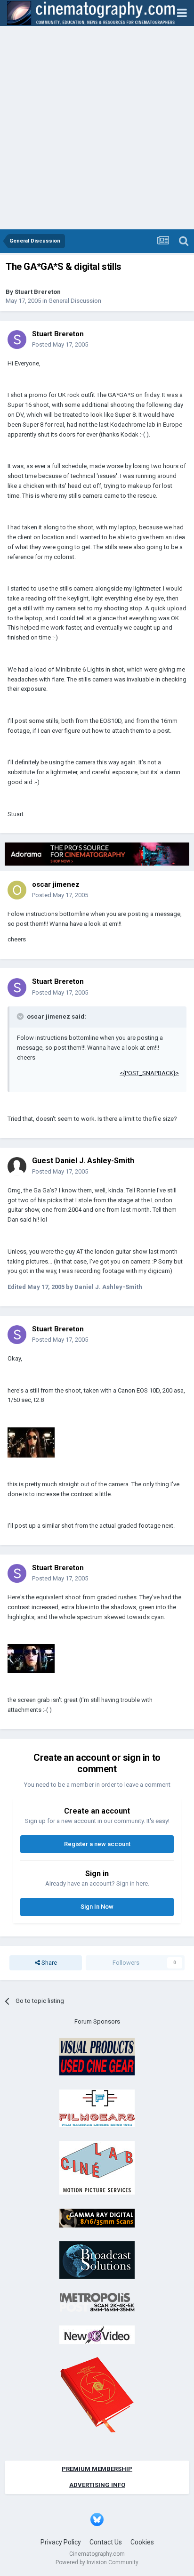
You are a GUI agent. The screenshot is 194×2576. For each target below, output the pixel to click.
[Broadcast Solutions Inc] (97, 2260)
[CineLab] (97, 2167)
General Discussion (75, 301)
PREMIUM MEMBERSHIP (97, 2469)
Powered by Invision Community (97, 2562)
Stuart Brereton (38, 292)
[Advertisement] (97, 128)
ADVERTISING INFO (97, 2485)
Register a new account (97, 1844)
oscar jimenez (56, 884)
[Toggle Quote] (21, 1016)
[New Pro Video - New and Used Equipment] (97, 2335)
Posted (60, 344)
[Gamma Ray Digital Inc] (97, 2217)
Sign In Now (97, 1907)
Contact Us (106, 2542)
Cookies (142, 2542)
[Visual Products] (97, 2056)
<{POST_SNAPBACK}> (149, 1073)
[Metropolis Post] (97, 2302)
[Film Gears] (97, 2108)
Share (48, 1963)
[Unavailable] (31, 1442)
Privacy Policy (61, 2542)
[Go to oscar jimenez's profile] (17, 890)
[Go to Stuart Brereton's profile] (17, 340)
